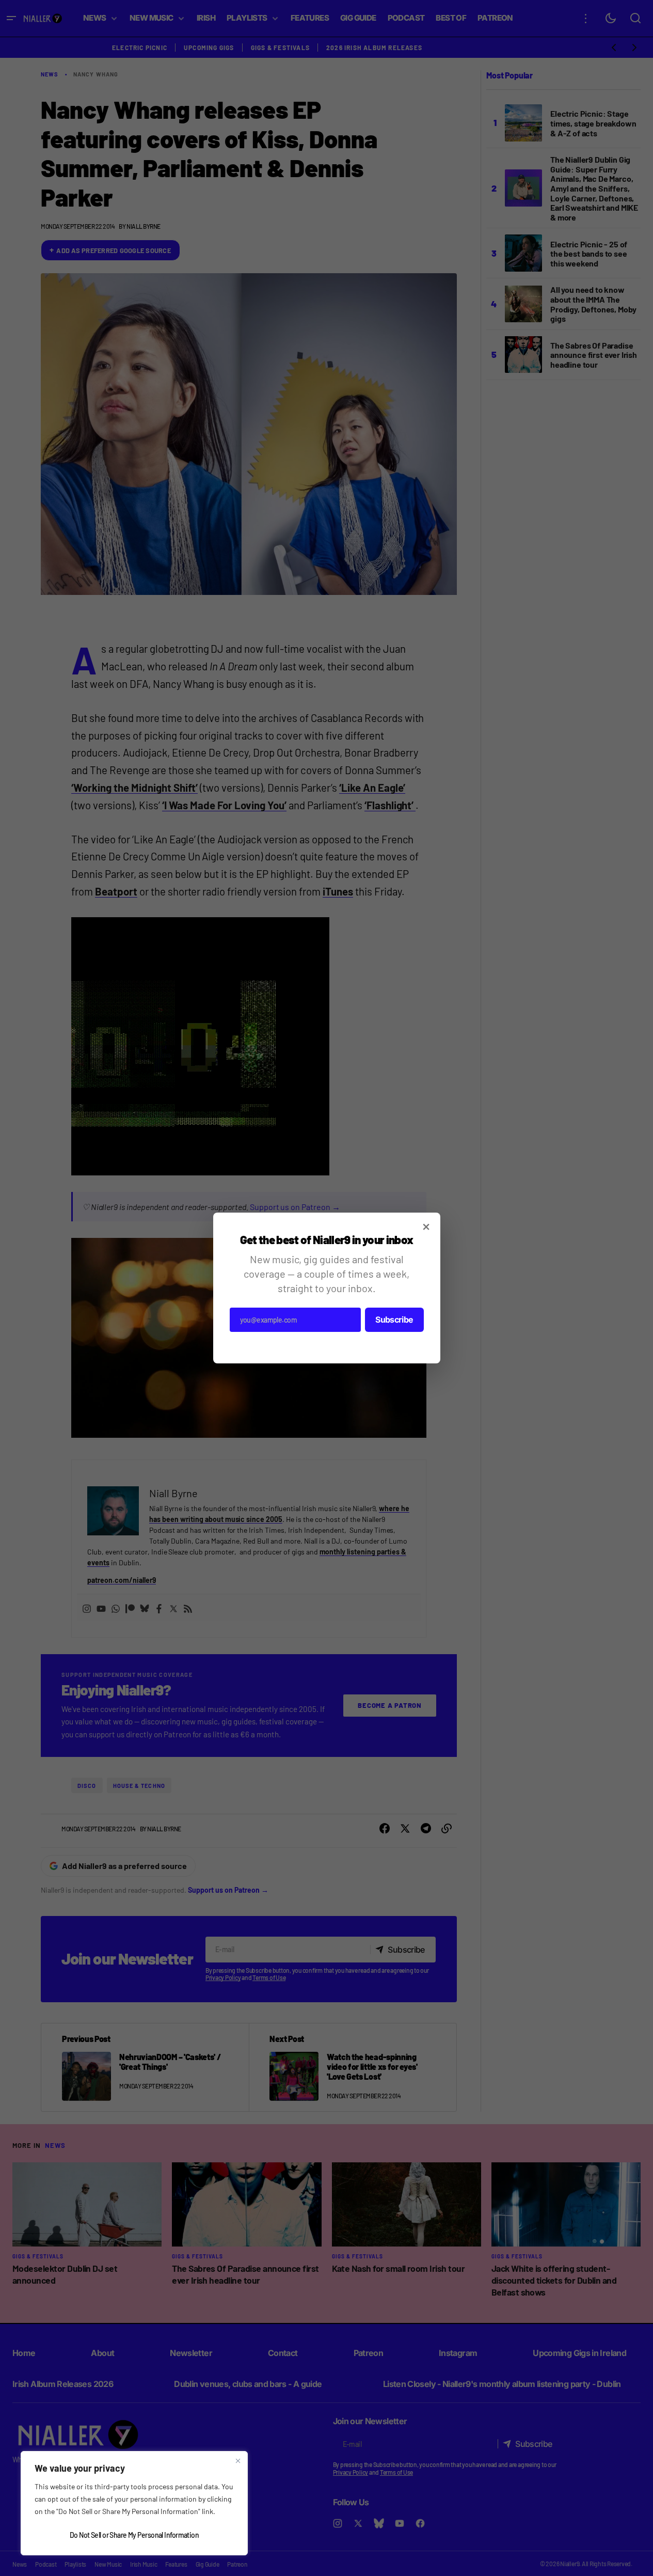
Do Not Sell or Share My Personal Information (134, 2535)
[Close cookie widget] (238, 2461)
